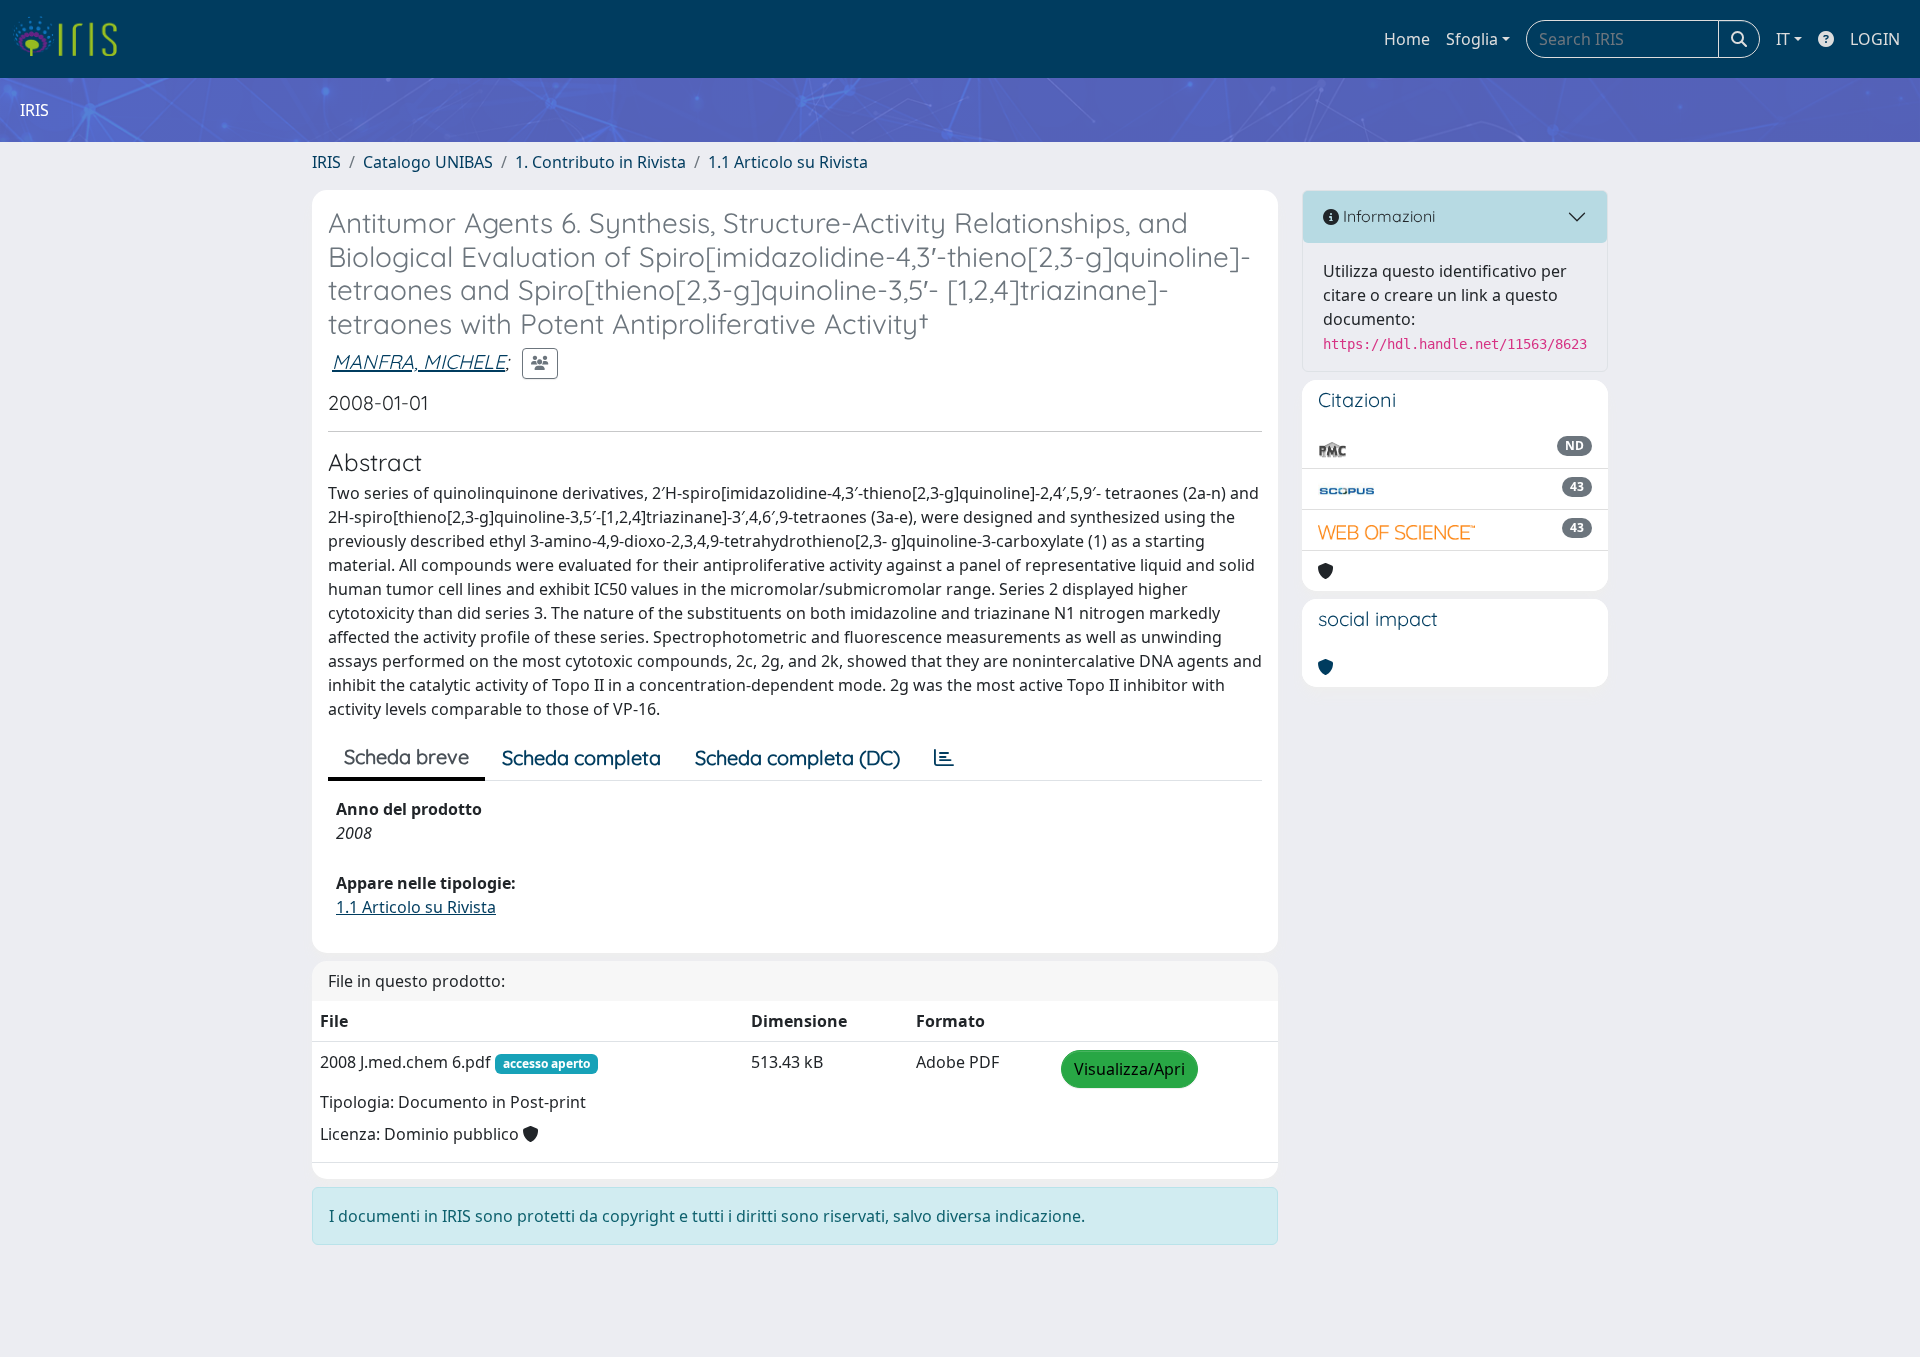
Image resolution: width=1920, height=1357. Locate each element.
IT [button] (1783, 39)
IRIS (326, 162)
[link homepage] (72, 39)
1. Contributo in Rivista (600, 162)
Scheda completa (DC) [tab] (797, 757)
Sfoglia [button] (1472, 39)
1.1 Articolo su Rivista (788, 162)
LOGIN (1875, 39)
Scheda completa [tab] (581, 757)
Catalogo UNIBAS (428, 162)
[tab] (944, 758)
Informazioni (1387, 216)
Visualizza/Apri (1129, 1069)
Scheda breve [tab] (406, 756)
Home (1407, 39)
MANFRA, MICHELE (418, 361)
